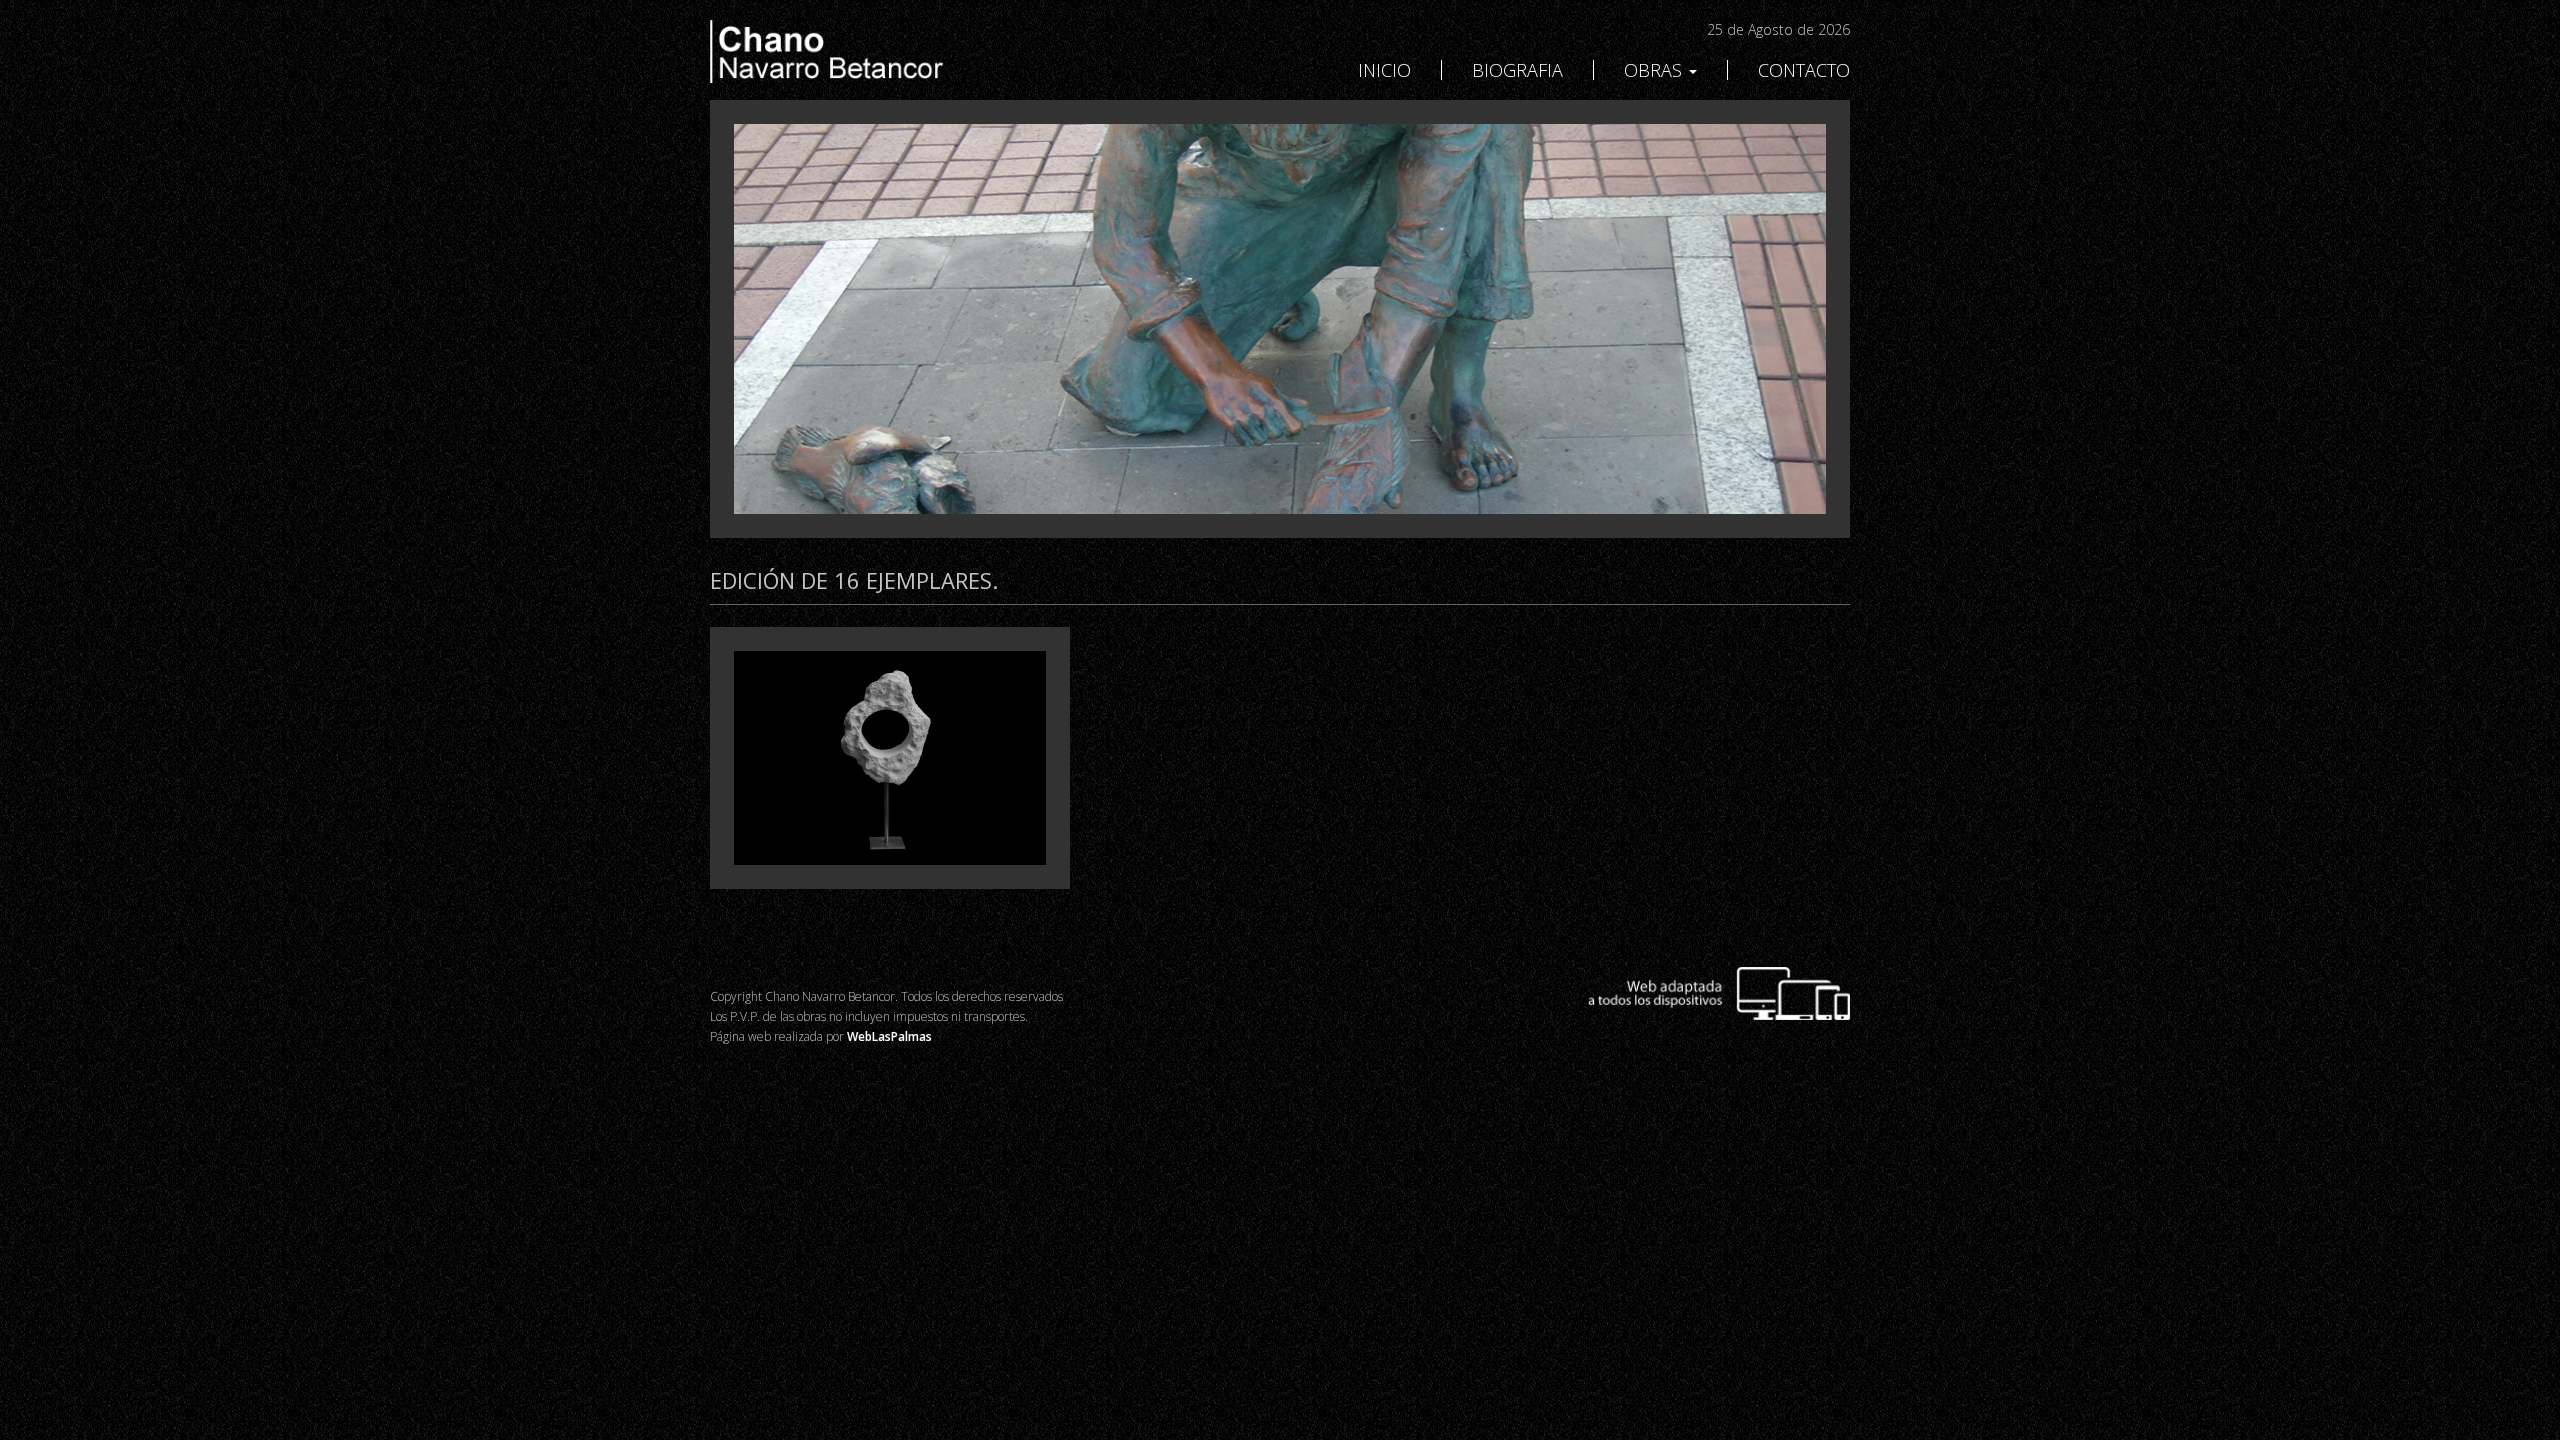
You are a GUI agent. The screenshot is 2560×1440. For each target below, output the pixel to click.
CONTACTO (1804, 70)
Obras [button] (1655, 70)
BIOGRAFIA (1517, 70)
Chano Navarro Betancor (890, 51)
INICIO (1384, 70)
